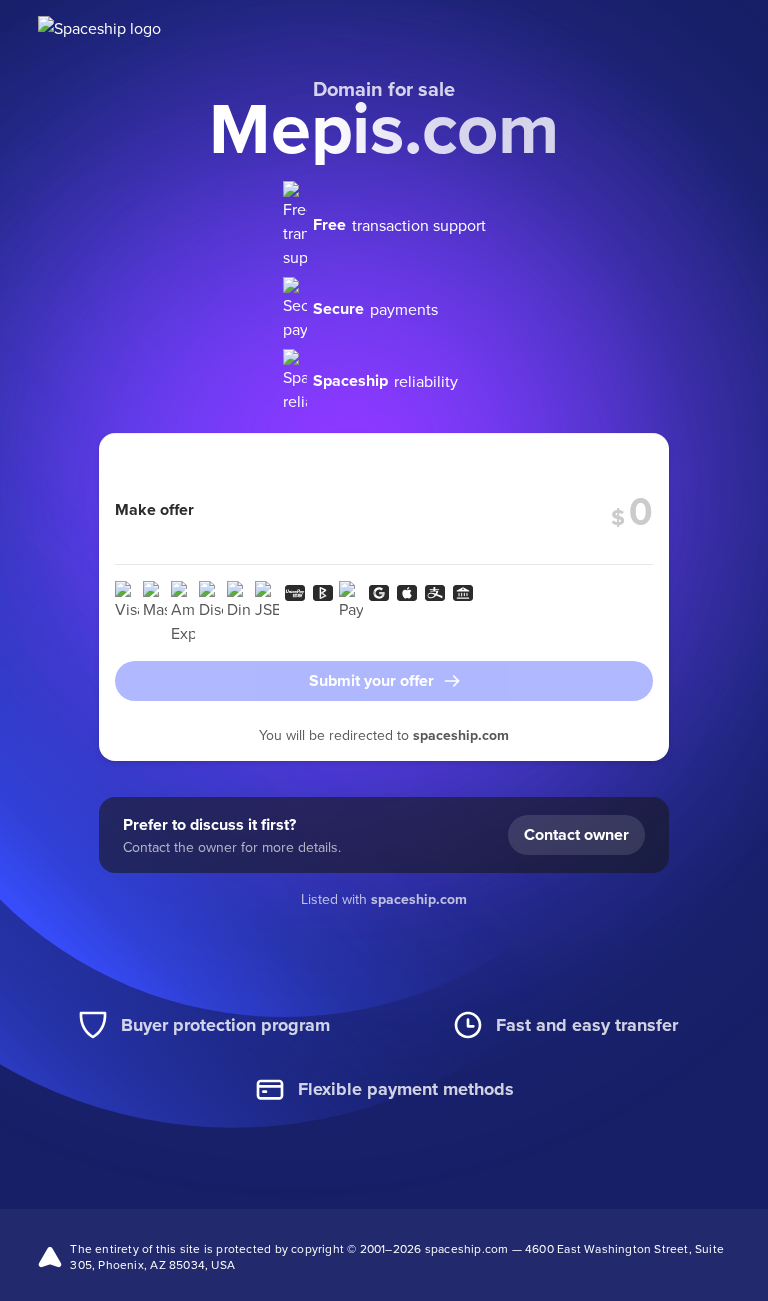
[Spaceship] (120, 30)
